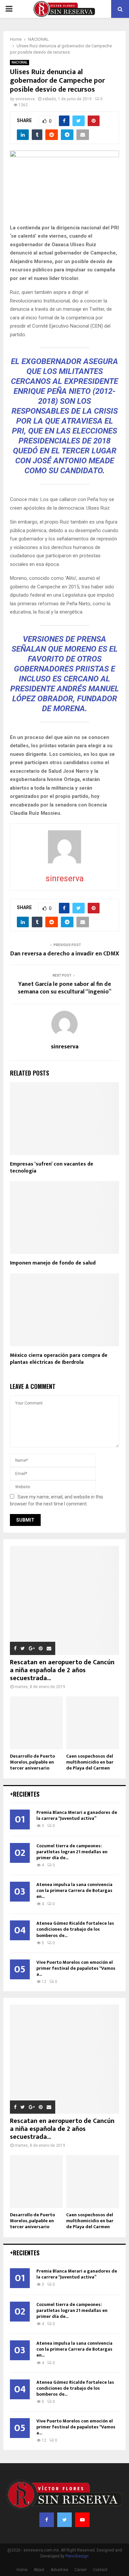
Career (81, 2570)
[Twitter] (64, 2520)
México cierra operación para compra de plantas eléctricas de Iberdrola (59, 1359)
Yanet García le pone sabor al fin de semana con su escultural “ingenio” (65, 988)
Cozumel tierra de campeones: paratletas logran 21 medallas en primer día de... (72, 1852)
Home (22, 2570)
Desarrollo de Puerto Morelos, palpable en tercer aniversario (32, 1762)
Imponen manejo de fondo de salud (53, 1263)
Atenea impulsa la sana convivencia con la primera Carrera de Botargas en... (74, 1890)
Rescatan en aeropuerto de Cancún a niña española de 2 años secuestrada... (62, 1670)
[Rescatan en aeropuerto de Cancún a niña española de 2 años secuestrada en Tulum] (64, 1600)
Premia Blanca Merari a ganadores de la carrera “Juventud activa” (77, 1815)
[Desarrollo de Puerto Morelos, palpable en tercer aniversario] (36, 1723)
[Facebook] (47, 2520)
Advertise (59, 2570)
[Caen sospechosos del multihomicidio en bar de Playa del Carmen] (93, 1723)
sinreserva (25, 99)
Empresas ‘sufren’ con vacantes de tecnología (52, 1168)
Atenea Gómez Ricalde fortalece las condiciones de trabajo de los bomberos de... (75, 1929)
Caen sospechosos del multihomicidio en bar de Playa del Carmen (90, 1762)
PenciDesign (77, 2556)
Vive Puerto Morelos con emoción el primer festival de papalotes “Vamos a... (76, 1968)
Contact (100, 2570)
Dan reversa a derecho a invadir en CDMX (65, 954)
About (39, 2570)
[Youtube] (82, 2520)
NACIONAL (20, 62)
